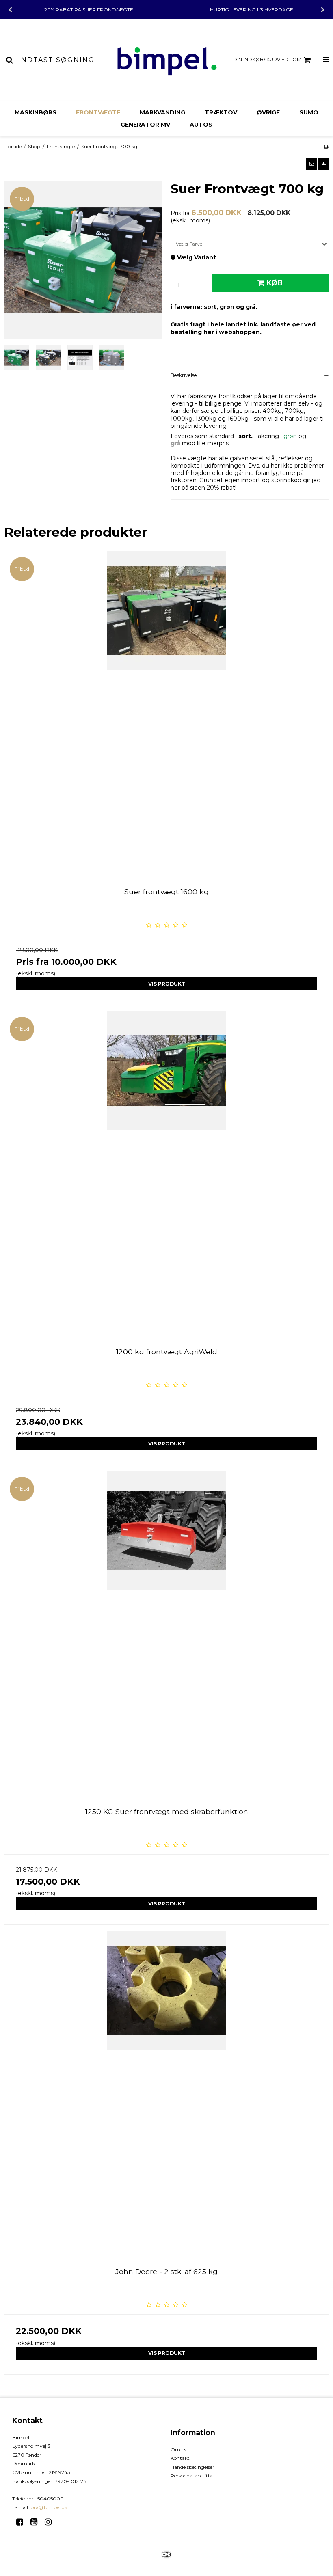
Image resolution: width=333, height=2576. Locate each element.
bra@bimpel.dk (49, 2507)
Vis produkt (167, 984)
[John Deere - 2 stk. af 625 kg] (166, 2093)
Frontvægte (98, 112)
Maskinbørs (36, 112)
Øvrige (268, 112)
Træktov (221, 112)
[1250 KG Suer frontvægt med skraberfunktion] (166, 1633)
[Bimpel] (166, 60)
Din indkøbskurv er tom (267, 59)
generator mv (145, 125)
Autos (201, 125)
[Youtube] (37, 2522)
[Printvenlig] (326, 146)
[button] (311, 164)
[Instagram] (51, 2522)
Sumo (309, 112)
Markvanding (162, 112)
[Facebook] (23, 2522)
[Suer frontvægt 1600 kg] (166, 714)
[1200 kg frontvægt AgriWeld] (166, 1174)
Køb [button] (275, 283)
